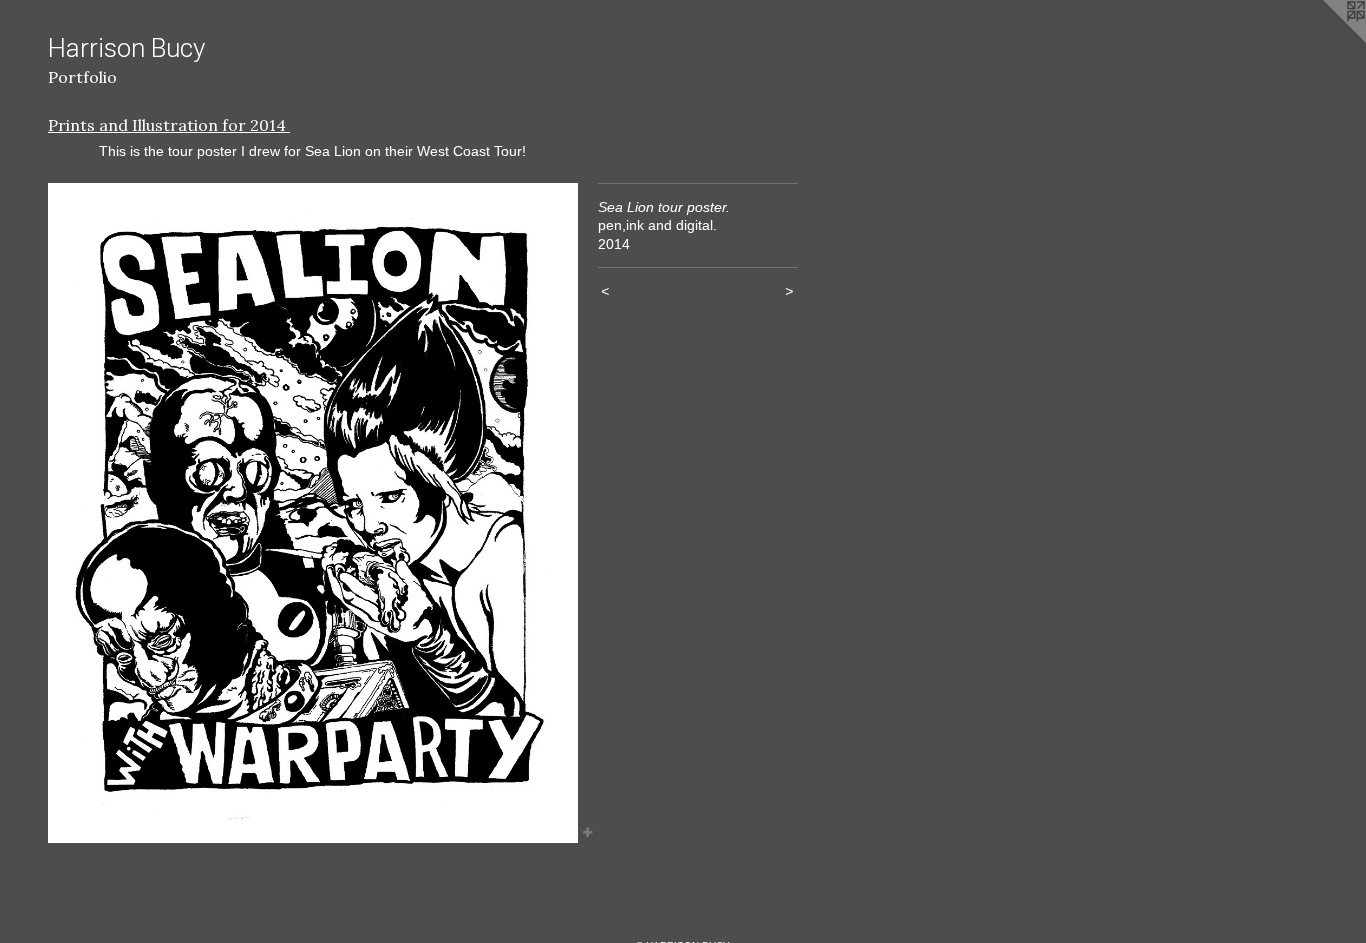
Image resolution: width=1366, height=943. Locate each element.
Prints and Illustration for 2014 (169, 125)
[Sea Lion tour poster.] (313, 513)
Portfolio (82, 77)
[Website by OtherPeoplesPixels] (1326, 40)
